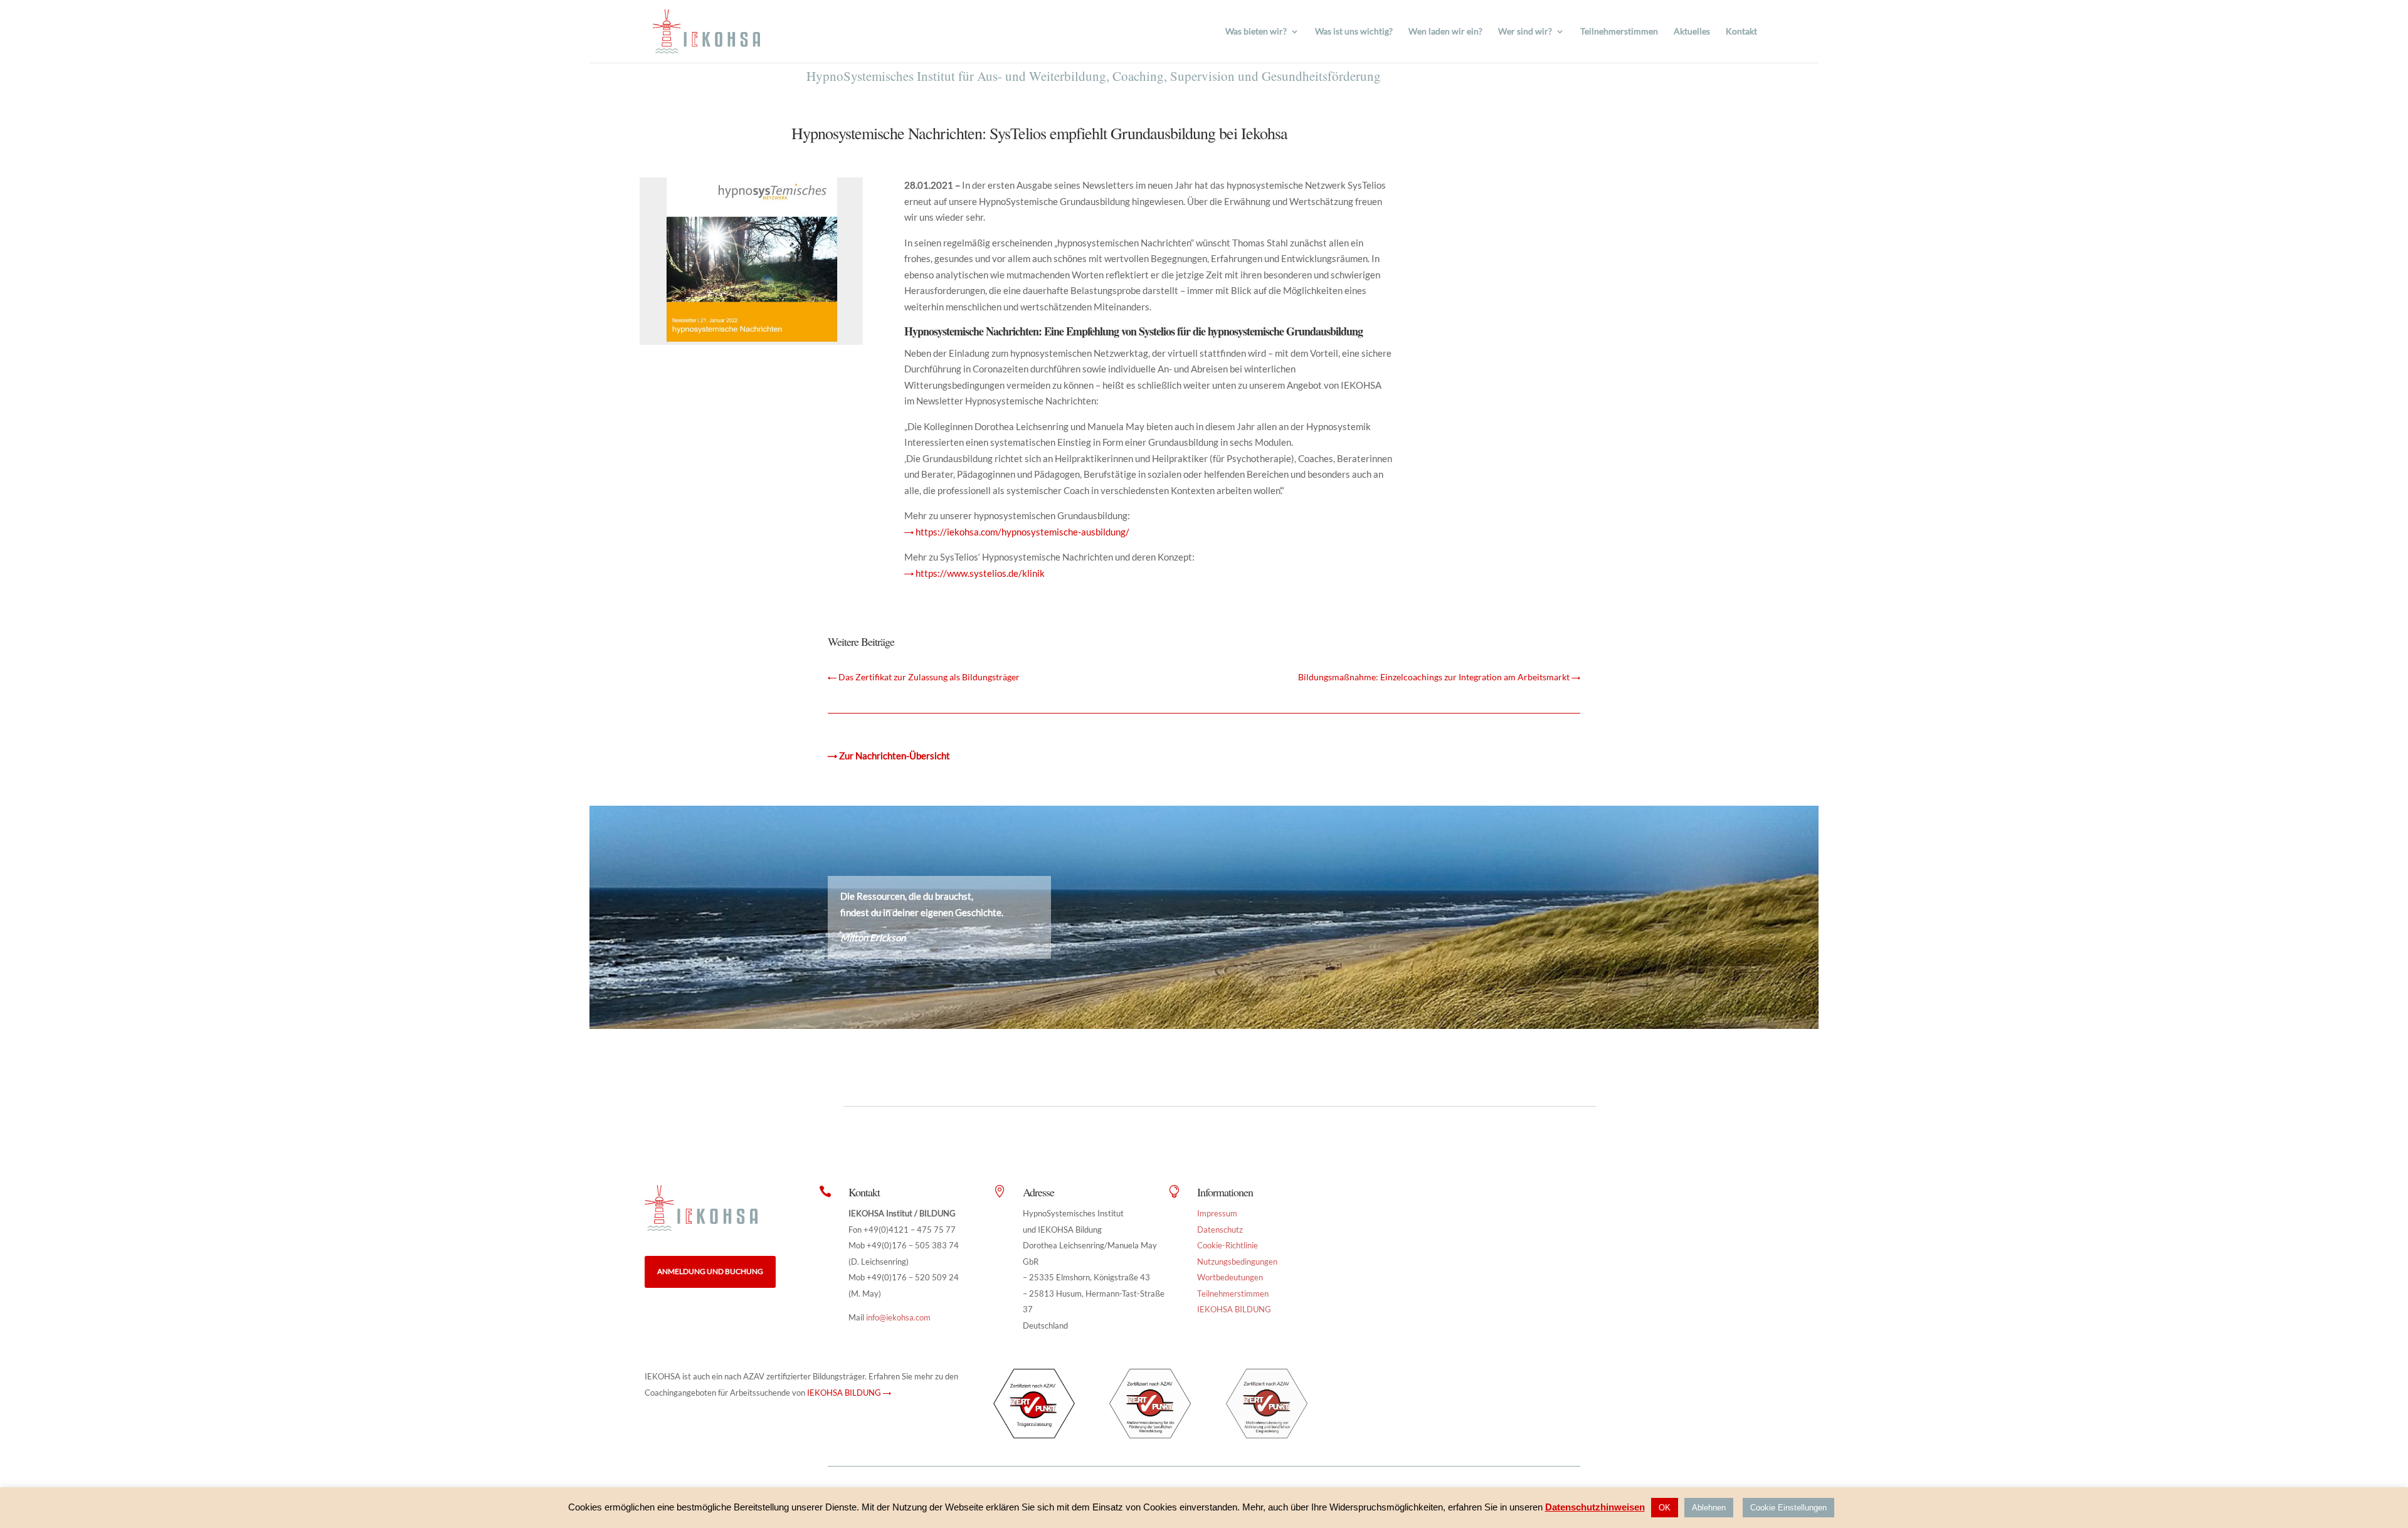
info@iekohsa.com (898, 1317)
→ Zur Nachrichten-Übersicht (889, 756)
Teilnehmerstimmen (1619, 32)
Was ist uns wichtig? (1354, 32)
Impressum (1217, 1213)
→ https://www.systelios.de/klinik (974, 573)
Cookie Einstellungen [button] (1788, 1508)
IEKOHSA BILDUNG (1234, 1309)
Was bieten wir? (1256, 32)
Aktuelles (1692, 32)
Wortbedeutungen (1230, 1277)
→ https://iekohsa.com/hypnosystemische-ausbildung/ (1017, 532)
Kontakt (1741, 32)
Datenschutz (1220, 1230)
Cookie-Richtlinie (1228, 1245)
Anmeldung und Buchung (710, 1271)
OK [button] (1665, 1508)
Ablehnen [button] (1709, 1508)
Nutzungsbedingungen (1237, 1262)
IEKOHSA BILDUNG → (849, 1393)
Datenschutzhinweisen (1595, 1507)
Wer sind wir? (1525, 32)
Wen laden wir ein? (1445, 32)
